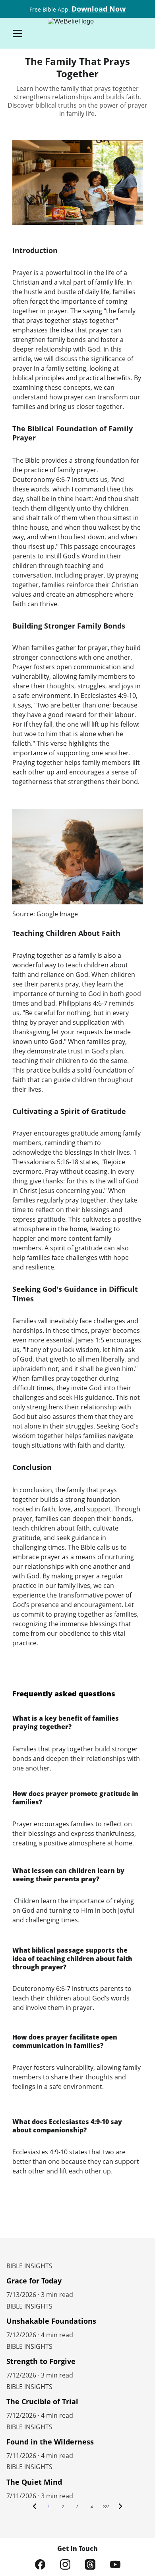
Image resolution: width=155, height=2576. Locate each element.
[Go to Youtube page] (115, 2564)
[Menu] (17, 33)
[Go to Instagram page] (65, 2564)
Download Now (99, 9)
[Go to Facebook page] (40, 2564)
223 (106, 2507)
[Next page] (120, 2507)
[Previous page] (35, 2507)
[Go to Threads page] (90, 2564)
